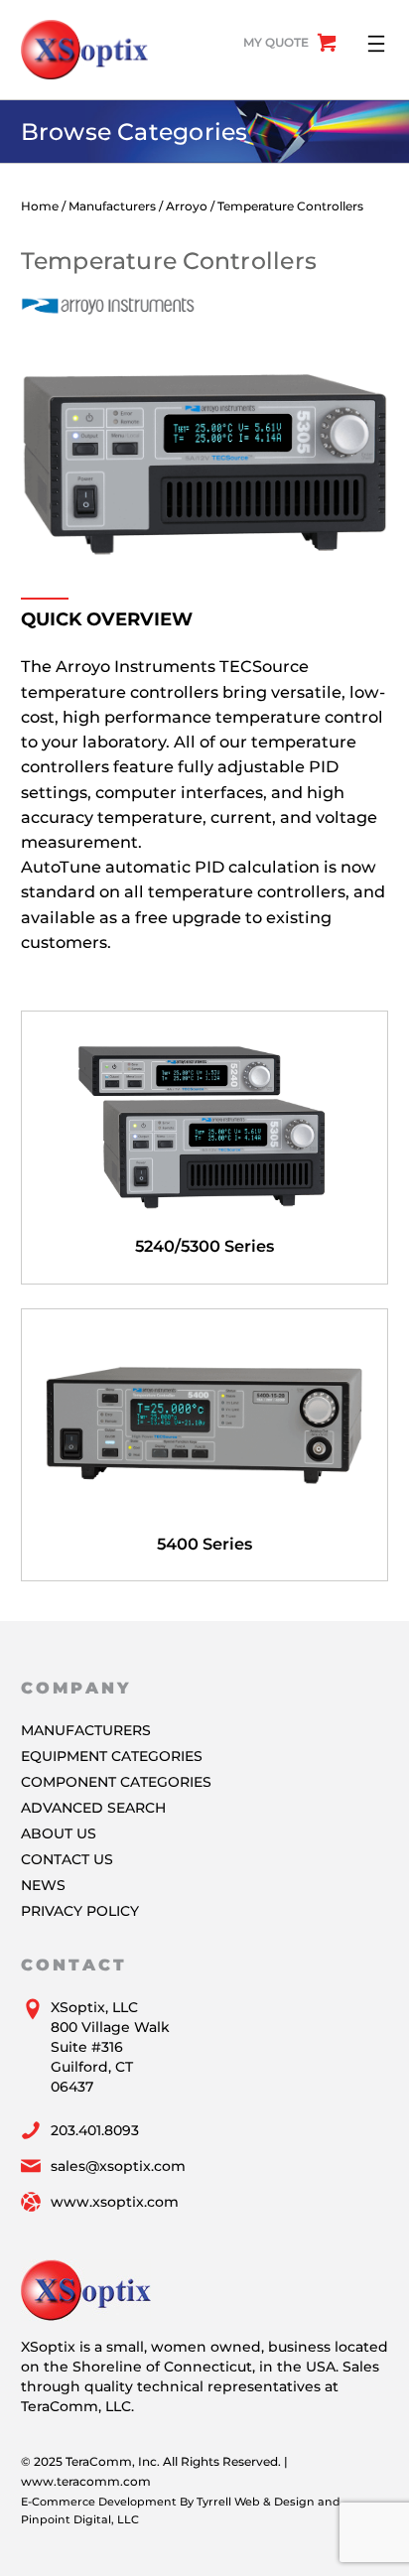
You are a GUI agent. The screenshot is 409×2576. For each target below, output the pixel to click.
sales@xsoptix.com (118, 2166)
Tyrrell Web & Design (256, 2502)
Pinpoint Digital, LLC (80, 2519)
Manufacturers (112, 206)
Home (40, 206)
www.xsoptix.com (115, 2202)
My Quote (276, 42)
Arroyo (187, 206)
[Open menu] (376, 44)
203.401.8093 (95, 2130)
